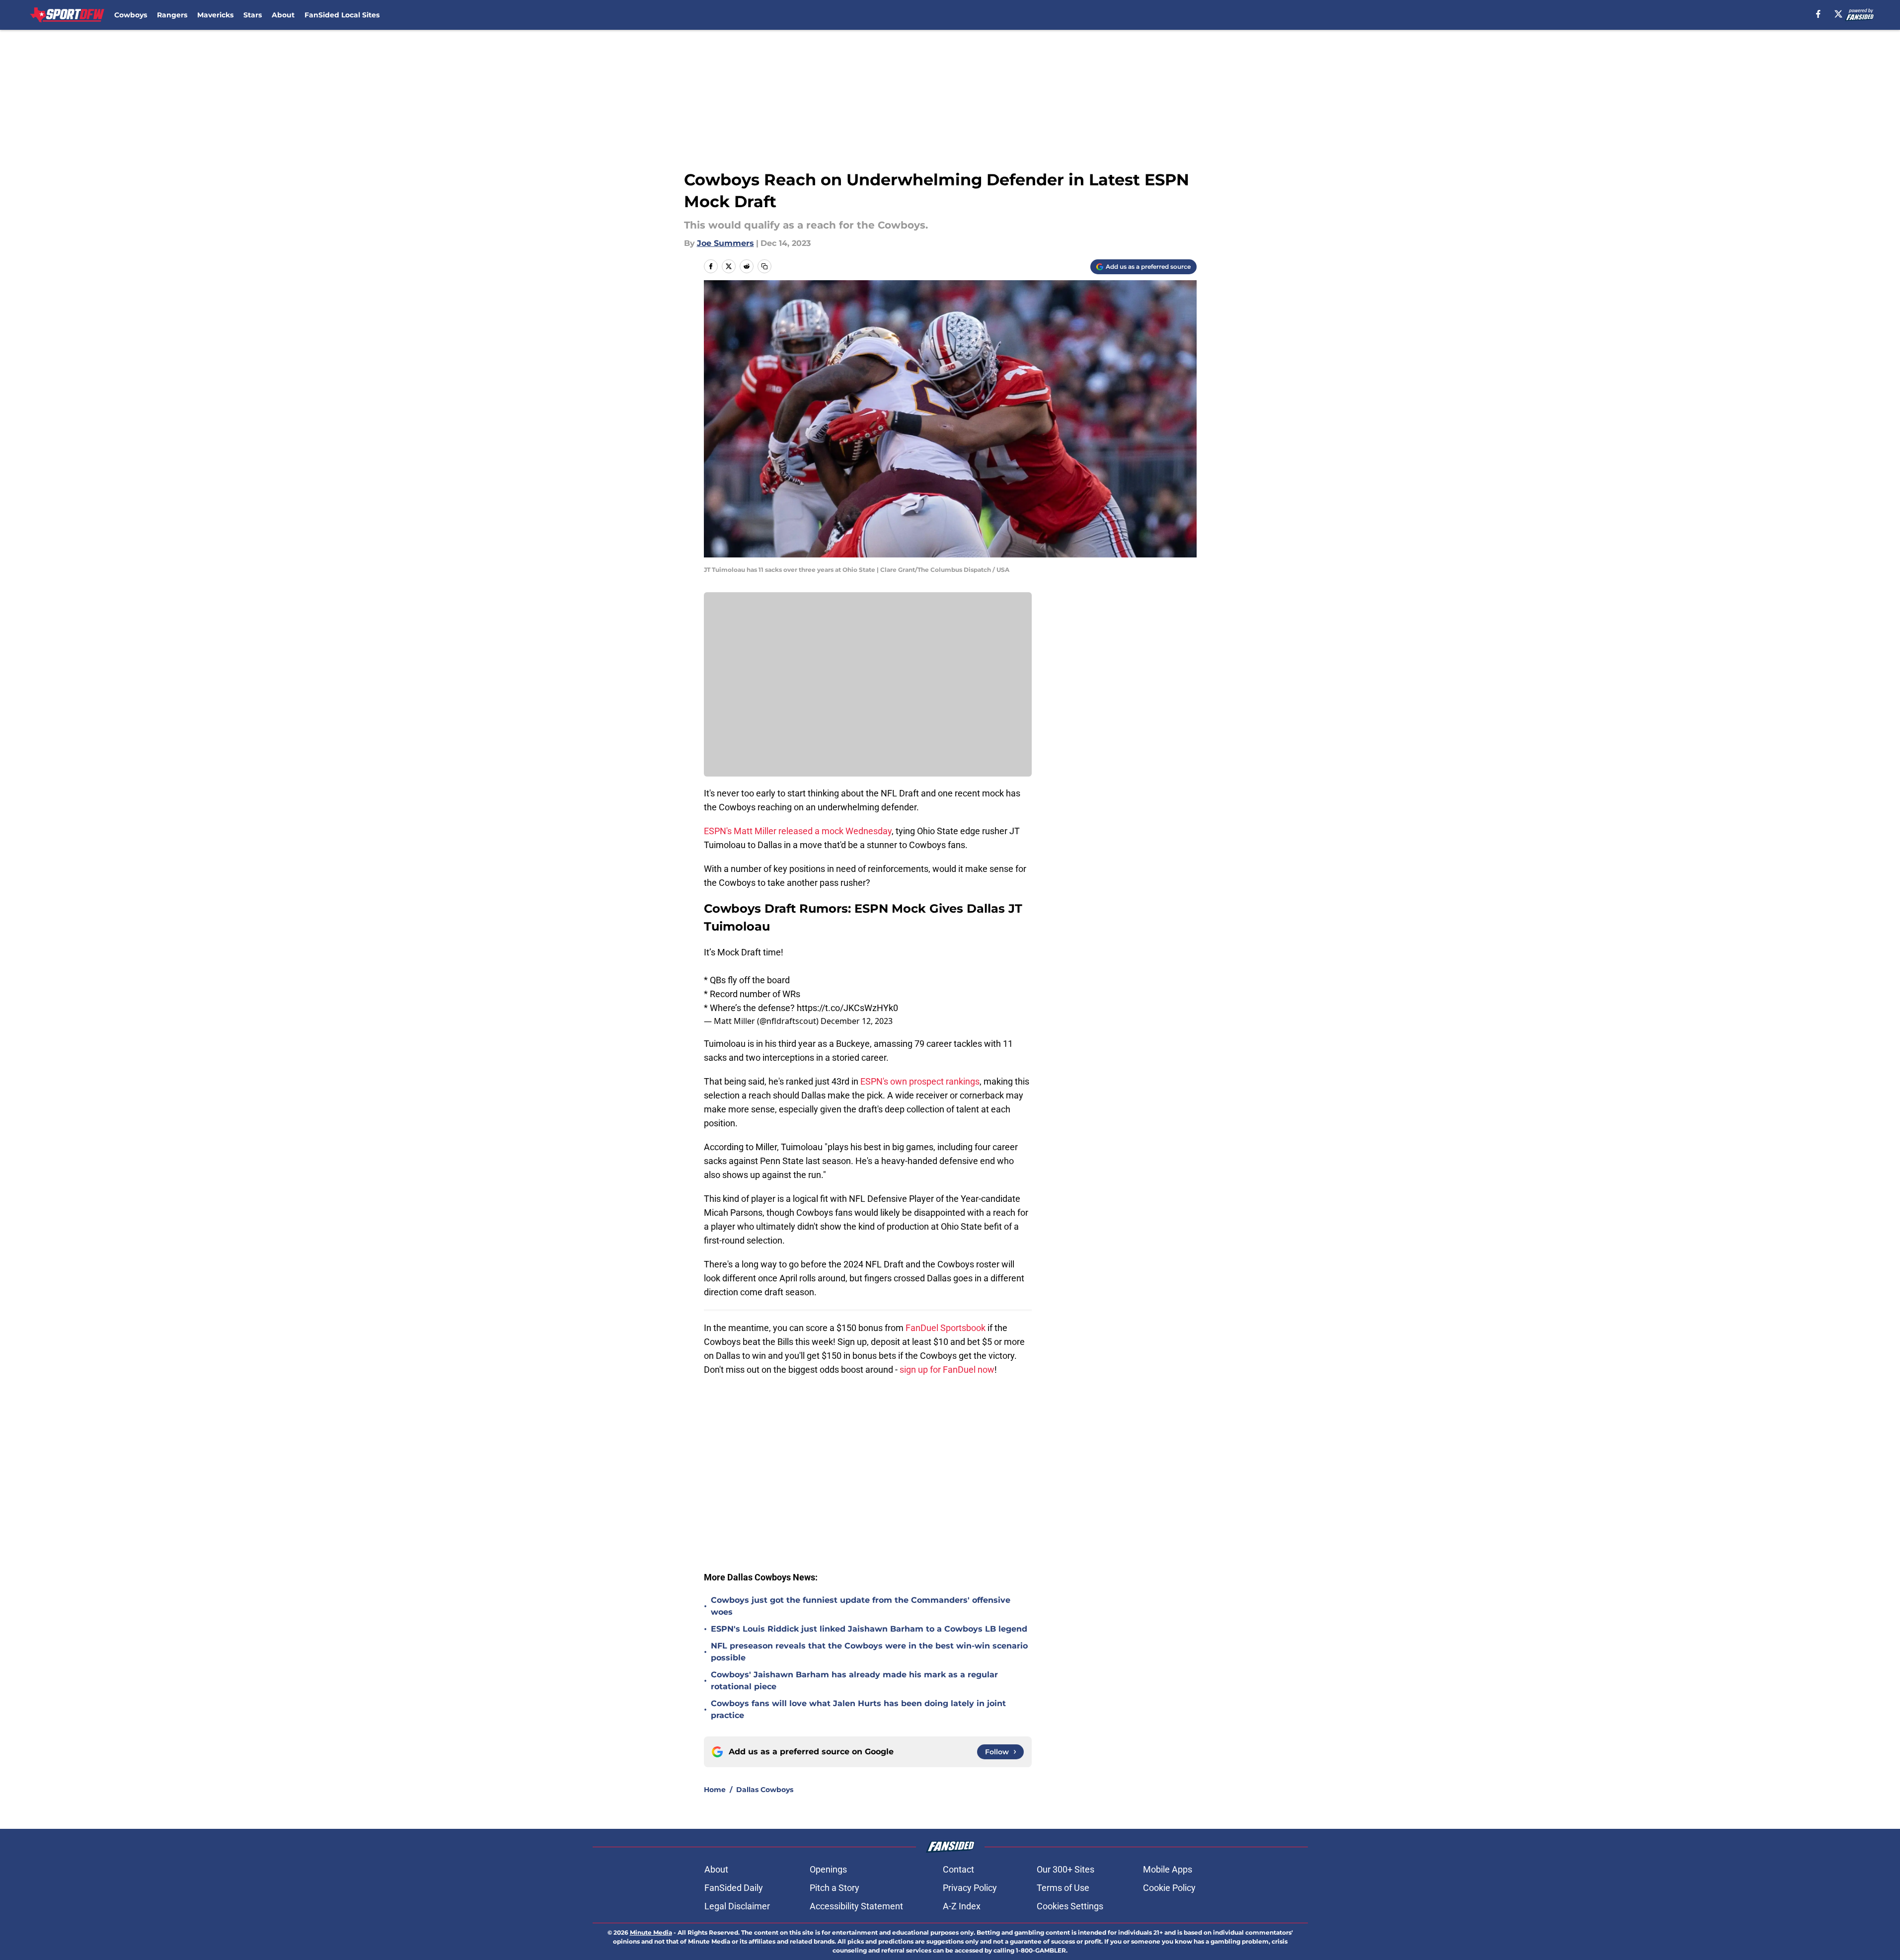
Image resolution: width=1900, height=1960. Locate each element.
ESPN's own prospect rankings (920, 1081)
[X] (1838, 14)
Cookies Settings (1070, 1906)
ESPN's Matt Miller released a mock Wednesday (798, 831)
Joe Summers (725, 243)
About (283, 15)
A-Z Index (962, 1906)
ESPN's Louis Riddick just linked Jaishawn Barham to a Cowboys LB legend (869, 1629)
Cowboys (131, 15)
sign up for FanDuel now (947, 1370)
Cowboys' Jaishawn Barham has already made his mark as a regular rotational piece (854, 1681)
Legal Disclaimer (737, 1906)
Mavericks (215, 15)
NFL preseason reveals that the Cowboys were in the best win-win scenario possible (869, 1652)
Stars (253, 15)
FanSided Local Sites (342, 15)
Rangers (172, 15)
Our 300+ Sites (1065, 1869)
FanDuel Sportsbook (946, 1328)
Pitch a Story (835, 1888)
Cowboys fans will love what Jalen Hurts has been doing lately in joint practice (858, 1709)
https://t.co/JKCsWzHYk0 (847, 1008)
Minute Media (651, 1932)
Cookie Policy (1169, 1888)
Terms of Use (1063, 1888)
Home (715, 1790)
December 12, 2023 (857, 1021)
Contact (958, 1869)
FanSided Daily (734, 1888)
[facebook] (1818, 14)
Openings (828, 1869)
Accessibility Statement (856, 1906)
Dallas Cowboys (765, 1790)
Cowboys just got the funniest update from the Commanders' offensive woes (861, 1606)
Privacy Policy (970, 1888)
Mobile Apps (1168, 1869)
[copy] (764, 266)
